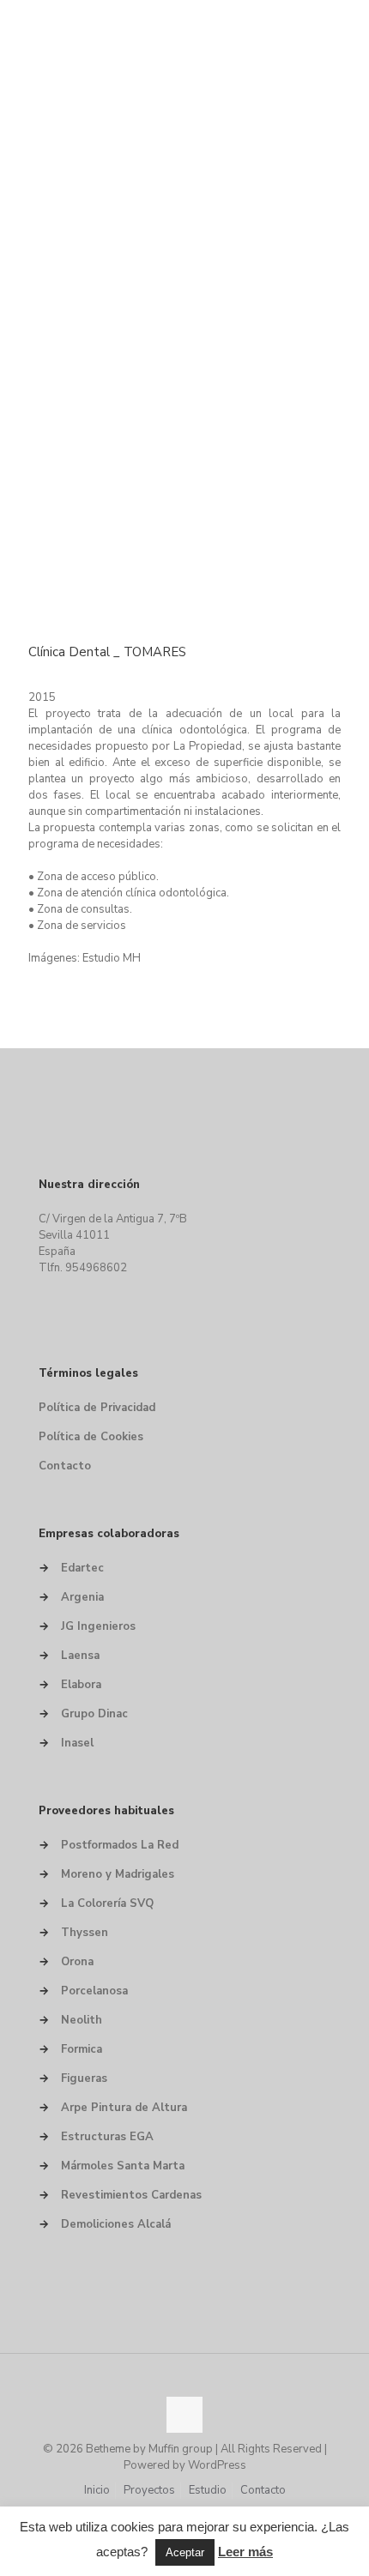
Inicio (97, 2490)
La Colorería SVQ (107, 1903)
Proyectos (149, 2490)
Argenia (82, 1597)
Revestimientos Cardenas (131, 2195)
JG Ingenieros (98, 1626)
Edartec (82, 1568)
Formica (82, 2049)
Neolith (82, 2020)
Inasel (77, 1743)
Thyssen (85, 1933)
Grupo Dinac (94, 1714)
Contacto (65, 1466)
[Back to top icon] (184, 2415)
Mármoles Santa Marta (123, 2166)
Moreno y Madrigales (118, 1874)
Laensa (80, 1656)
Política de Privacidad (97, 1408)
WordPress (217, 2465)
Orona (77, 1962)
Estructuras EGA (107, 2137)
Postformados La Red (120, 1845)
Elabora (81, 1685)
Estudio (208, 2490)
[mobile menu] (346, 26)
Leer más (245, 2552)
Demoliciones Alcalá (116, 2224)
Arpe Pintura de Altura (124, 2108)
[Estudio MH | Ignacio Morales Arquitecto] (184, 26)
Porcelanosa (94, 1991)
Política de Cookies (91, 1437)
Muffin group (181, 2449)
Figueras (84, 2078)
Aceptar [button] (185, 2552)
